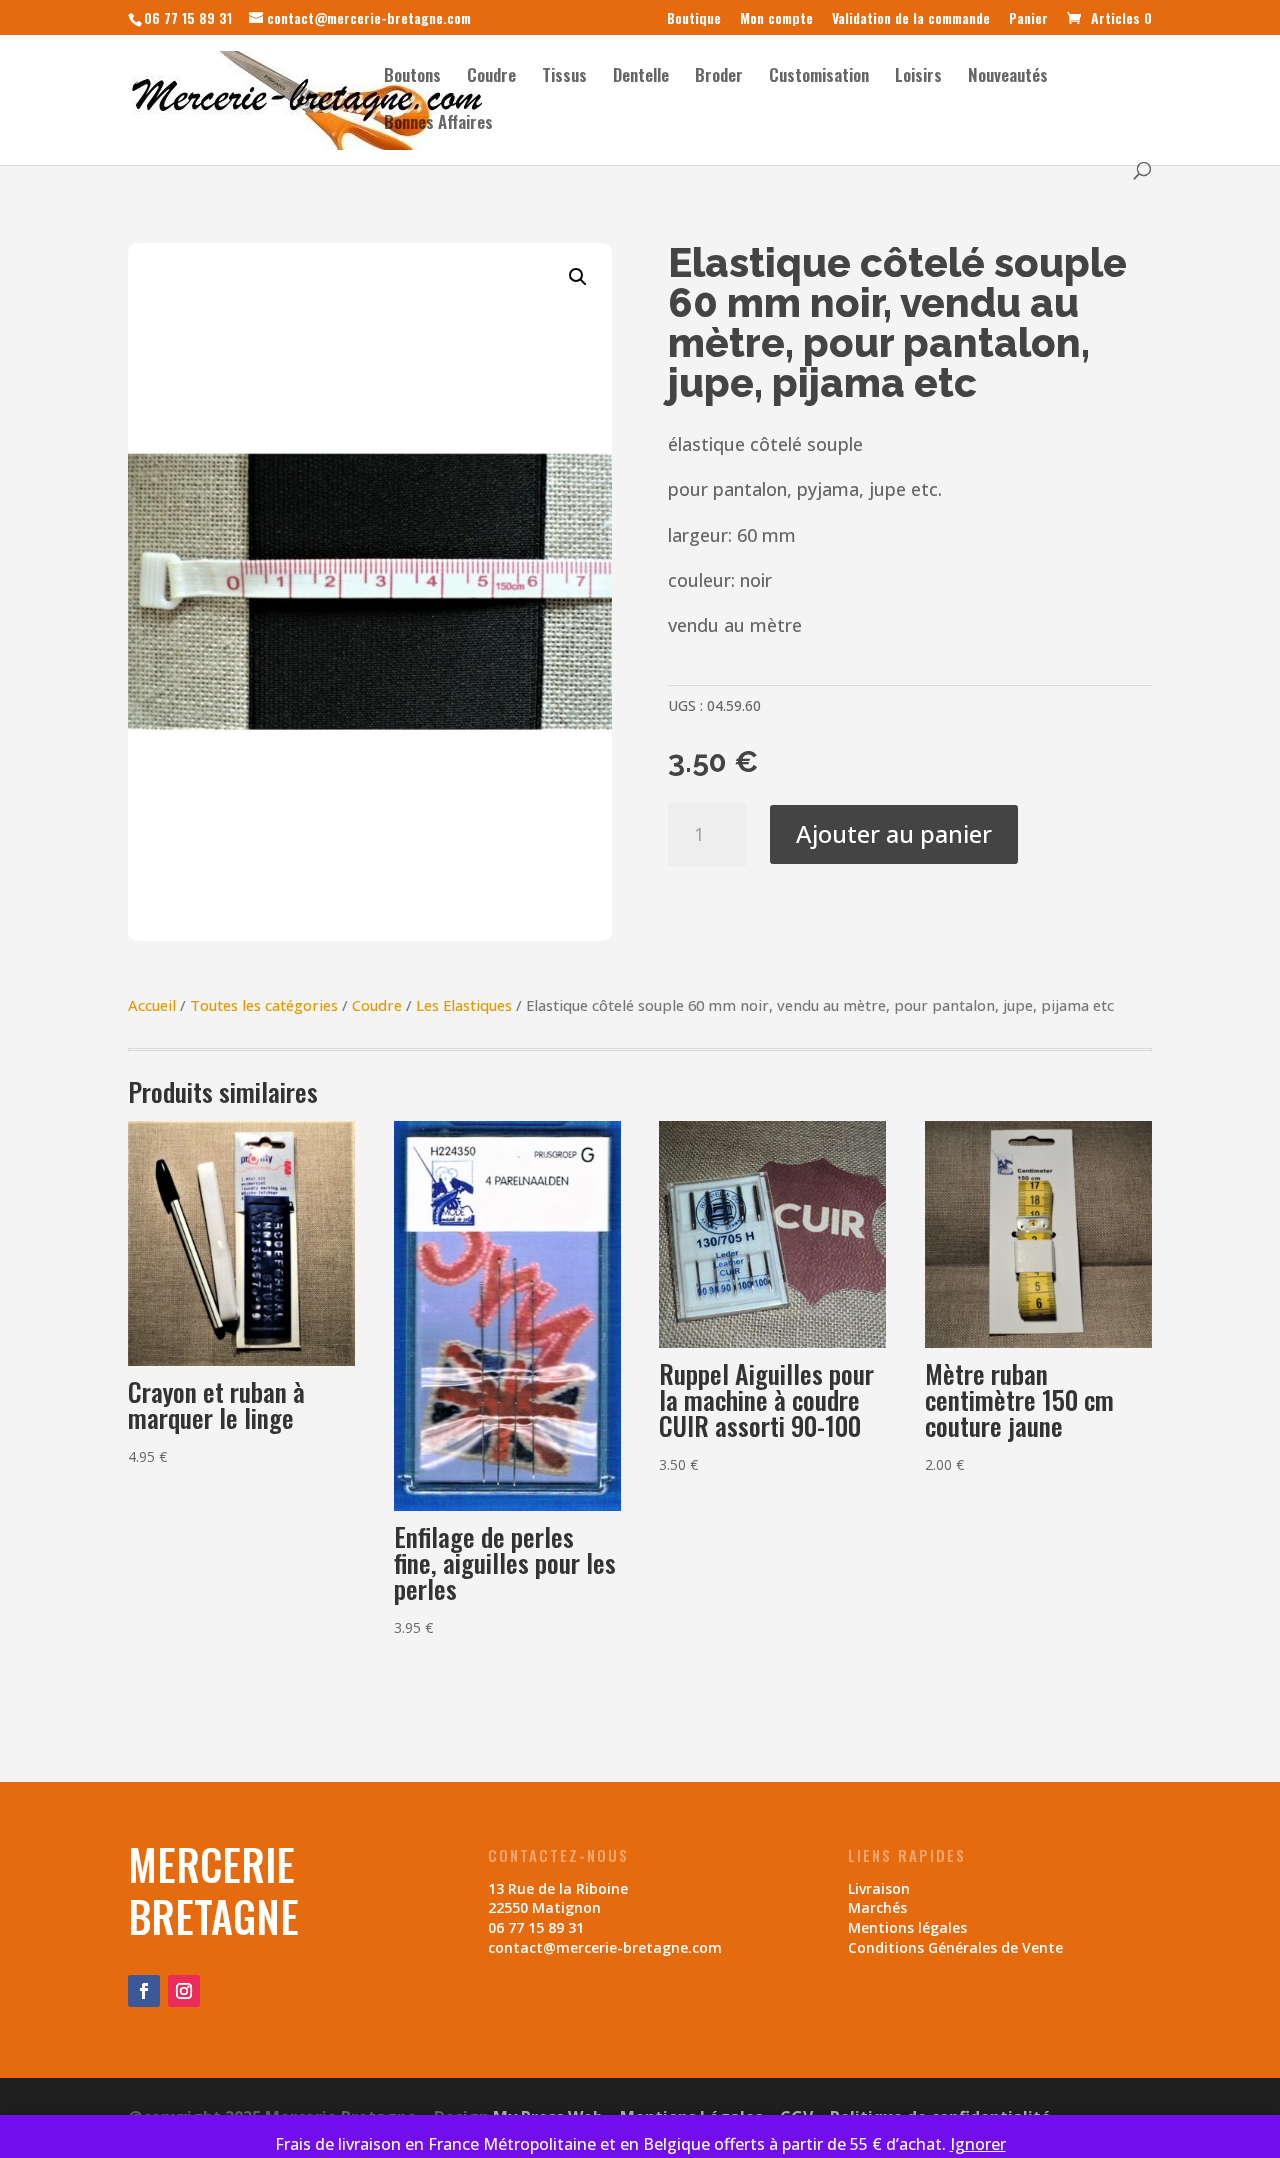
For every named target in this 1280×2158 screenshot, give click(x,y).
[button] (578, 277)
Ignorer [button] (978, 2144)
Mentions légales (907, 1927)
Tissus (564, 77)
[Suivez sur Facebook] (144, 1991)
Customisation (819, 77)
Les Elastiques (464, 1005)
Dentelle (641, 77)
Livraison (879, 1888)
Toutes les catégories (264, 1005)
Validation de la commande (911, 19)
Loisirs (918, 77)
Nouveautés (1008, 77)
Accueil (152, 1005)
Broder (719, 77)
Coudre (491, 77)
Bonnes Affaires (438, 124)
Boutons (412, 77)
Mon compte (776, 19)
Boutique (694, 19)
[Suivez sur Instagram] (184, 1991)
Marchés (877, 1907)
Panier (1028, 19)
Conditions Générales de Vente (955, 1947)
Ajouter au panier (894, 833)
